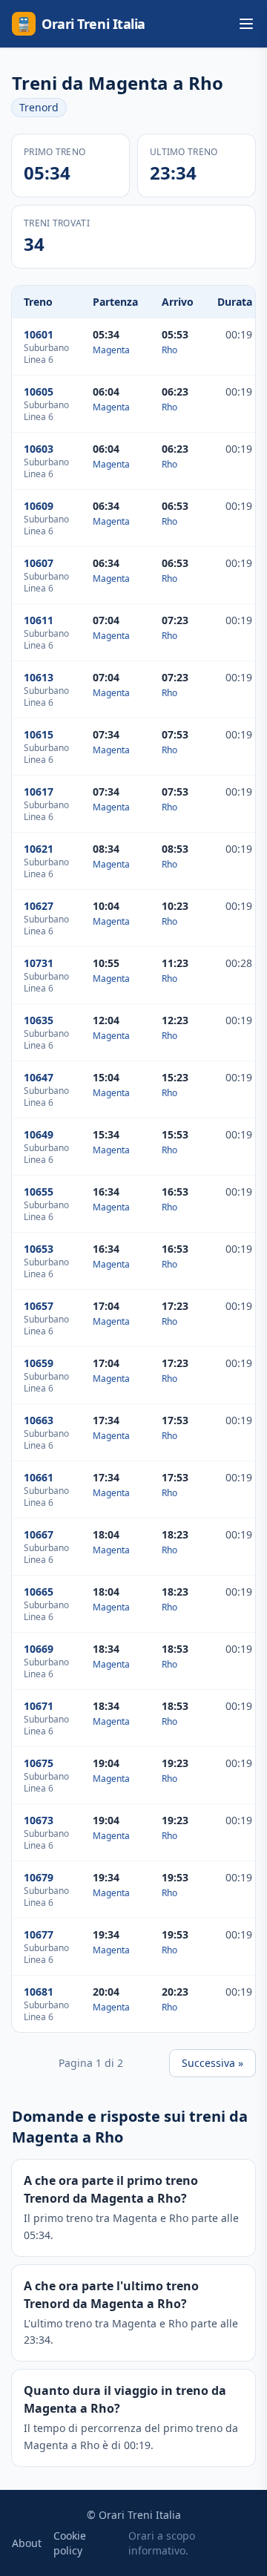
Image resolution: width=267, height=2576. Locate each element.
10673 (39, 1820)
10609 (39, 506)
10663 (39, 1420)
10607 (39, 563)
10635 (39, 1020)
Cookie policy (70, 2543)
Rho (169, 350)
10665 (39, 1592)
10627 (39, 906)
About (27, 2543)
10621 (39, 849)
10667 (39, 1534)
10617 (39, 792)
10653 (39, 1249)
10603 (39, 449)
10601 (39, 334)
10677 (39, 1934)
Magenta (111, 350)
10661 (39, 1477)
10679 (39, 1877)
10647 (39, 1077)
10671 (39, 1706)
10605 (39, 391)
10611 (39, 620)
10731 (39, 963)
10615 (39, 734)
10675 (39, 1763)
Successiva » (212, 2063)
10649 (39, 1134)
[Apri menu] (246, 24)
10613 (39, 677)
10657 (39, 1306)
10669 (39, 1649)
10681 (39, 1992)
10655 (39, 1192)
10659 (39, 1363)
